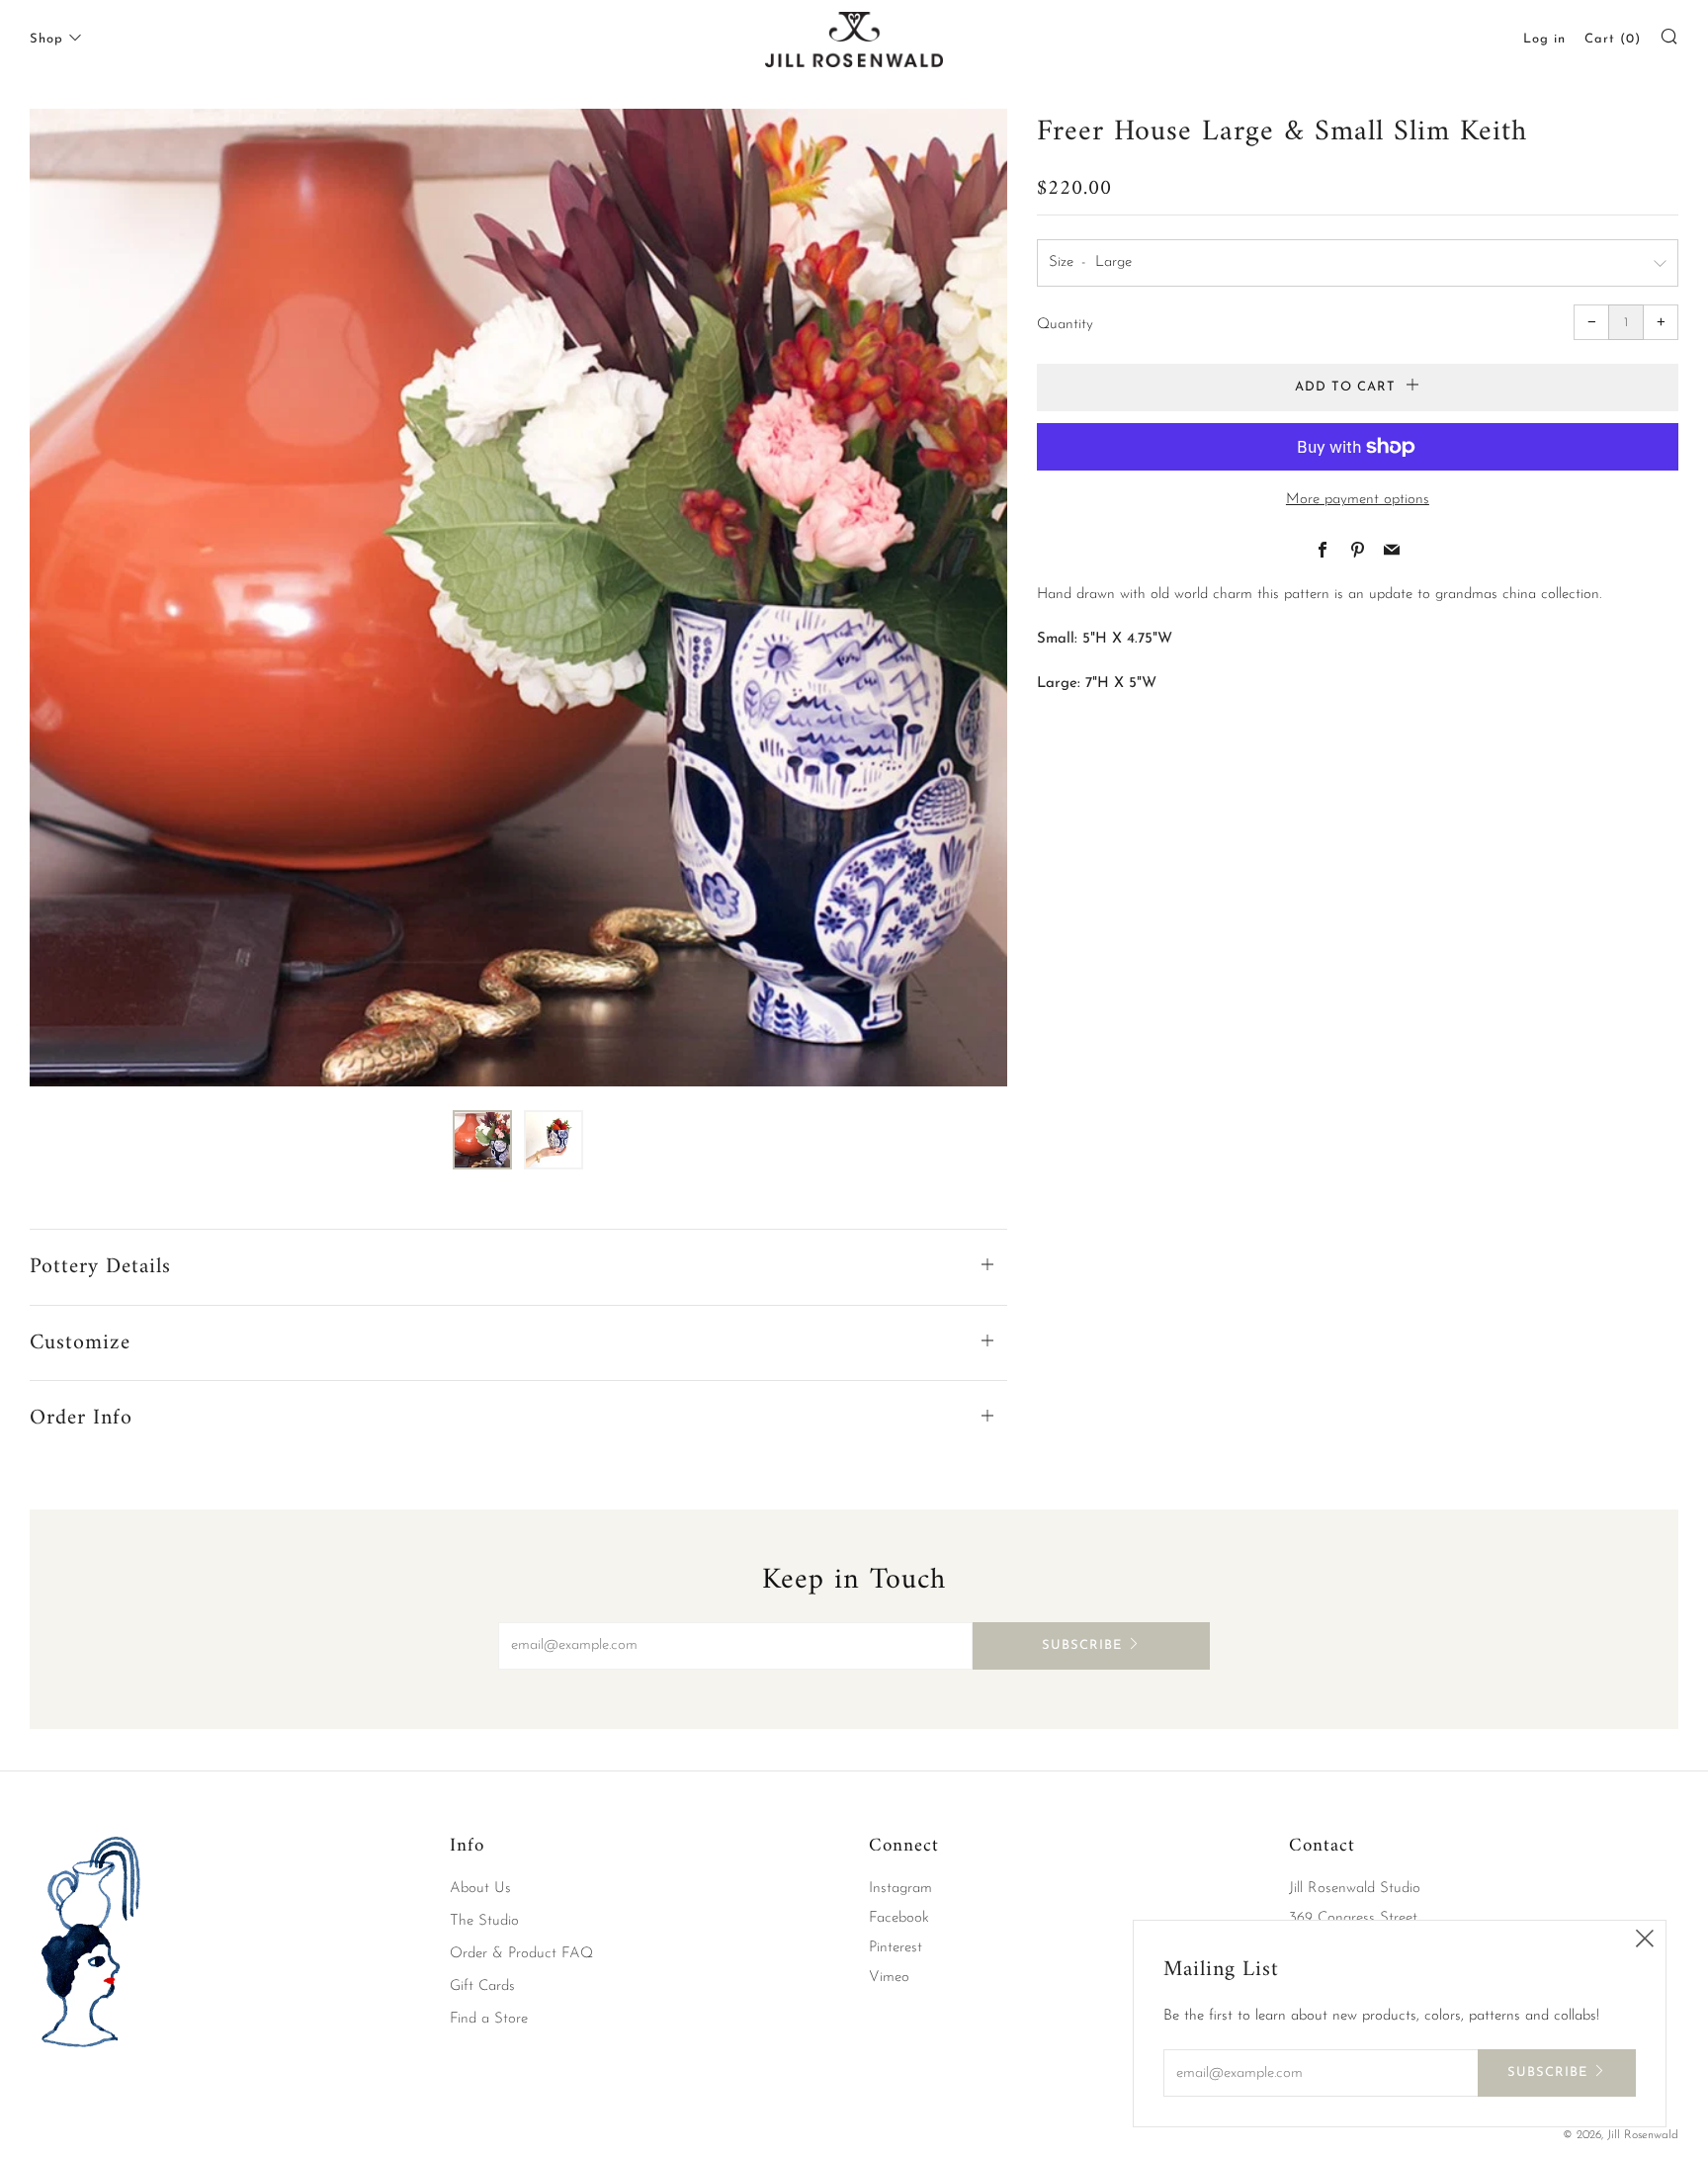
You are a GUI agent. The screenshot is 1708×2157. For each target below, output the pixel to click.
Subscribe (1082, 1645)
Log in (1544, 39)
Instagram (900, 1889)
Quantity (1065, 325)
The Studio (484, 1921)
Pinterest (896, 1948)
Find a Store (489, 2019)
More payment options (1358, 500)
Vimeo (889, 1978)
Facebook (899, 1918)
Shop (46, 39)
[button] (482, 1140)
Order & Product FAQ (521, 1954)
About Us (480, 1889)
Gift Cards (482, 1986)
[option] (518, 598)
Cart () (1613, 39)
